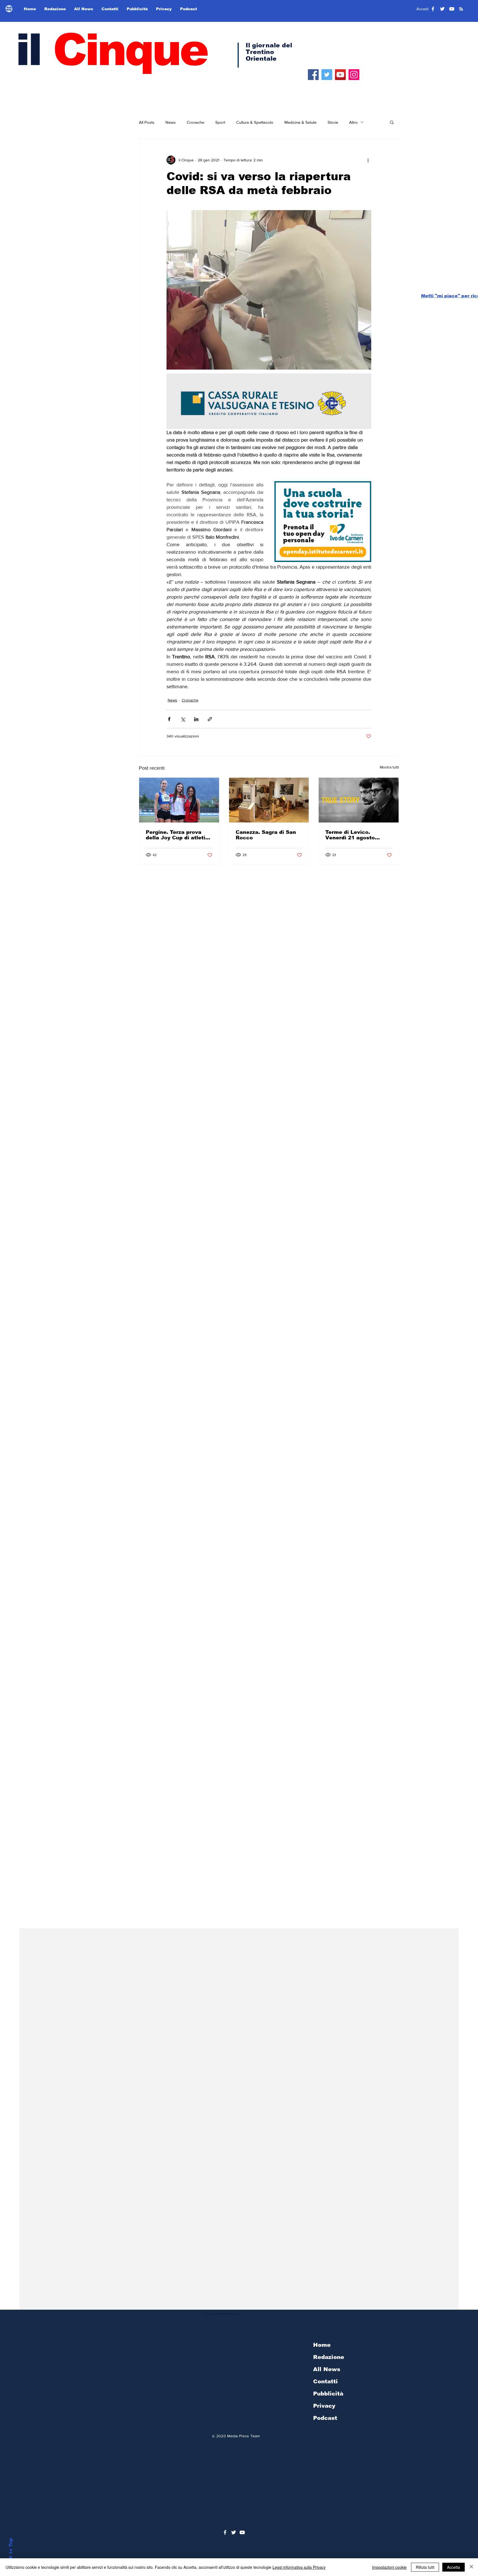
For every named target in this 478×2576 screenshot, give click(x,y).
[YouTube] (340, 75)
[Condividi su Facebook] (169, 719)
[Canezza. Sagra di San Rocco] (269, 800)
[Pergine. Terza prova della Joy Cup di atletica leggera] (179, 800)
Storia (333, 122)
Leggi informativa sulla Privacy (299, 2567)
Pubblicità (328, 2394)
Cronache (195, 122)
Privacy (324, 2406)
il (111, 50)
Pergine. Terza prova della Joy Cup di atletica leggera (179, 835)
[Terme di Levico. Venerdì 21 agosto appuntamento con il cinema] (359, 800)
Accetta (454, 2567)
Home (322, 2345)
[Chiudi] (471, 2567)
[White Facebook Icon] (225, 2532)
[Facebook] (313, 75)
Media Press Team (243, 2436)
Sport (220, 122)
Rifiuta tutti (425, 2567)
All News (327, 2369)
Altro (353, 122)
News (171, 122)
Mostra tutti (389, 767)
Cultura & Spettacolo (255, 122)
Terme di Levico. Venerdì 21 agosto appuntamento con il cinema (353, 835)
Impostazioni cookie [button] (389, 2567)
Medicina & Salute (300, 122)
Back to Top (11, 2553)
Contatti (325, 2381)
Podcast (325, 2418)
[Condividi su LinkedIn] (196, 719)
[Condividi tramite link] (210, 719)
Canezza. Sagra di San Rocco (266, 835)
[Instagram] (354, 75)
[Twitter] (327, 75)
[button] (392, 122)
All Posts (147, 122)
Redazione (329, 2357)
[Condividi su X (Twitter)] (183, 719)
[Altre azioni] (368, 160)
